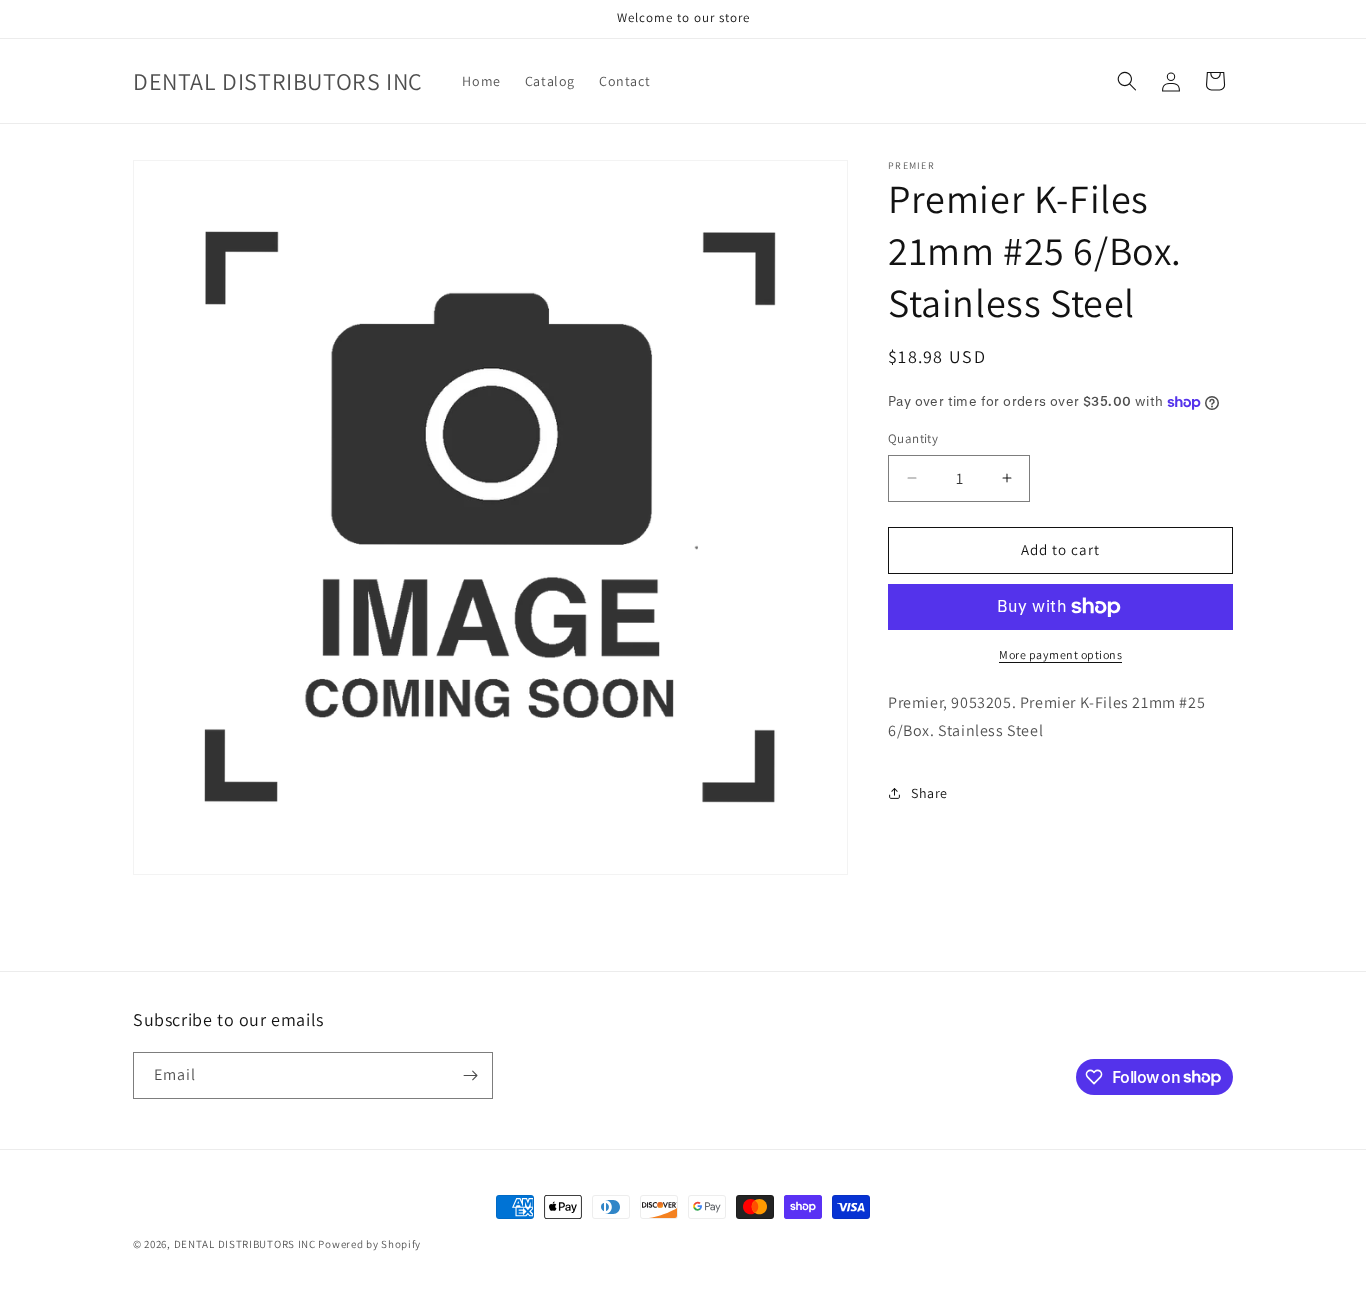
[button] (1127, 81)
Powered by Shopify (369, 1244)
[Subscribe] (470, 1075)
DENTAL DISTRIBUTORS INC (245, 1244)
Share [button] (929, 793)
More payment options (1060, 654)
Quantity (913, 438)
